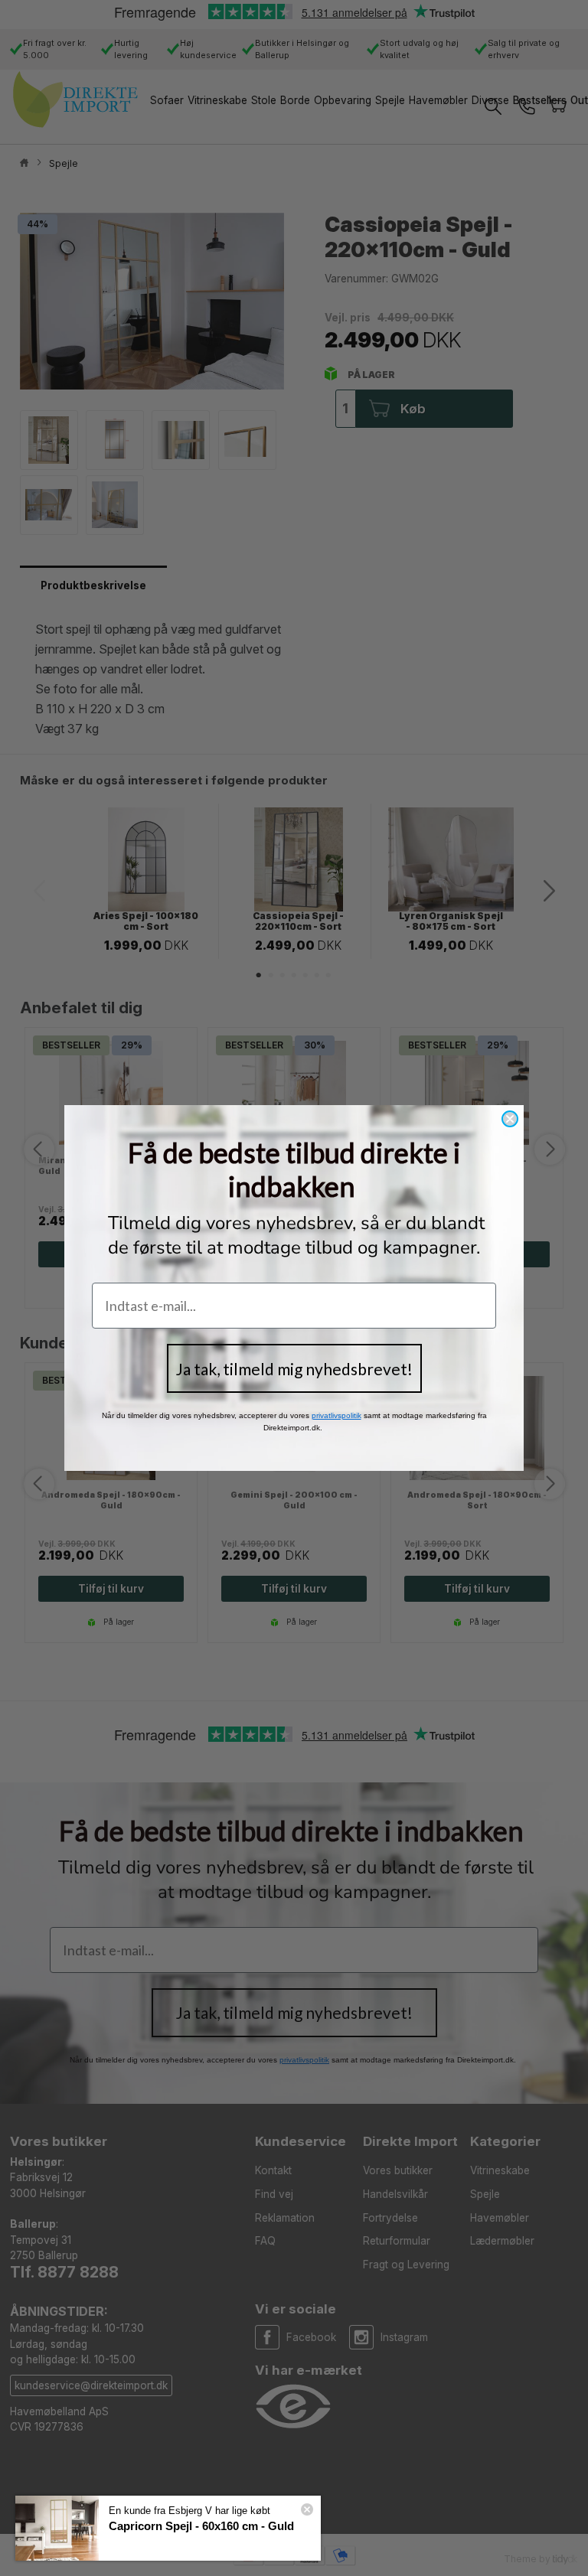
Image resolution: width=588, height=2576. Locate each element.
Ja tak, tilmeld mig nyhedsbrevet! (294, 1369)
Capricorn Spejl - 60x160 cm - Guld (201, 2526)
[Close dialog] (510, 1119)
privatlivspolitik (336, 1415)
